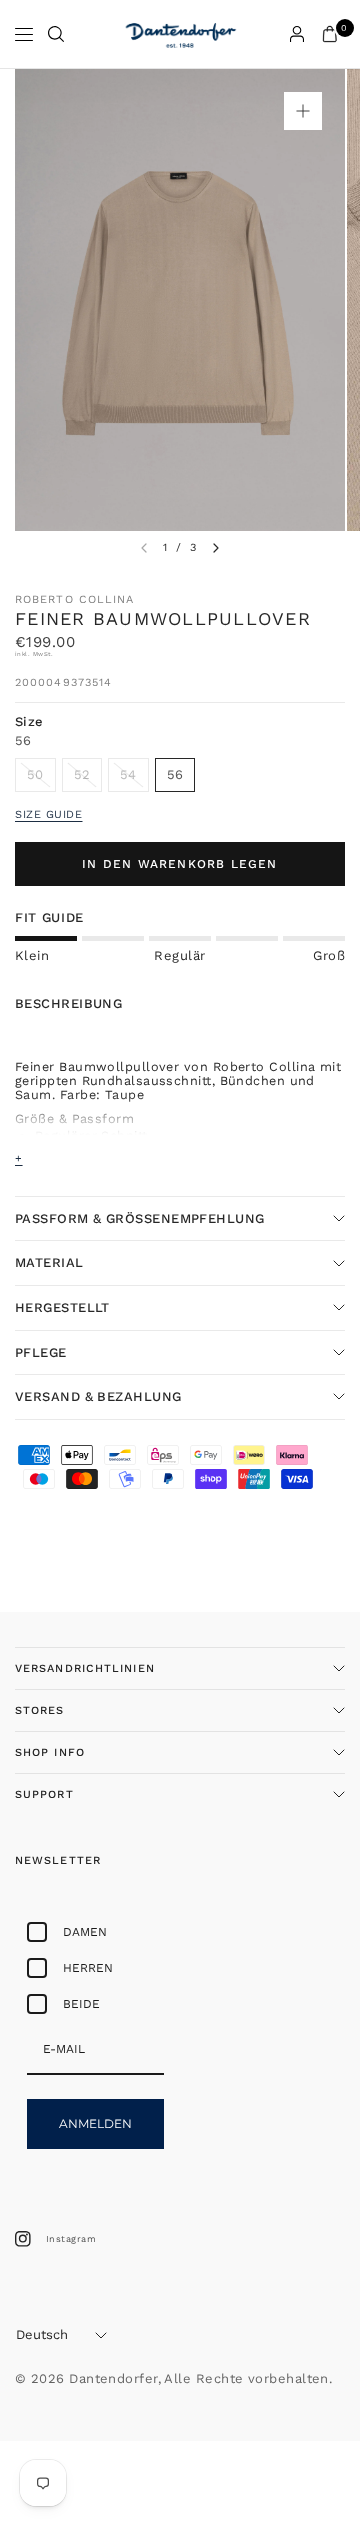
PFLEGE (41, 1352)
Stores (40, 1710)
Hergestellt (62, 1307)
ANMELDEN (95, 2123)
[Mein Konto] (297, 34)
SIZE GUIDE (49, 814)
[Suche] (56, 34)
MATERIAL (49, 1262)
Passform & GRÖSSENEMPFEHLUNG (142, 1218)
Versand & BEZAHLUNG (98, 1396)
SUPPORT (44, 1794)
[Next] (216, 548)
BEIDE (81, 2004)
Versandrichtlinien (85, 1668)
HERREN (88, 1968)
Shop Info (50, 1752)
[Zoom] (303, 111)
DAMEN (85, 1932)
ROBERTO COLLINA (75, 599)
